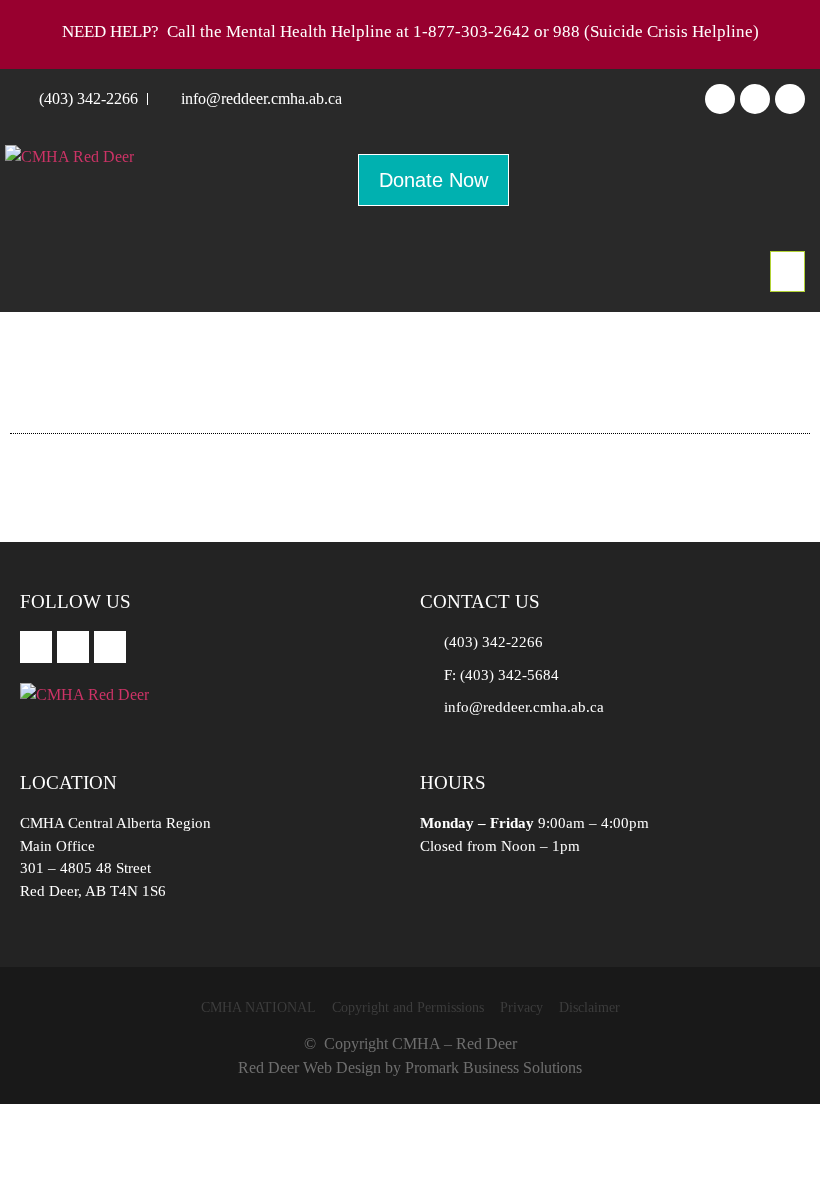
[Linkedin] (790, 99)
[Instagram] (755, 99)
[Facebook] (720, 99)
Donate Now (433, 180)
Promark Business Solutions (493, 1067)
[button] (787, 271)
